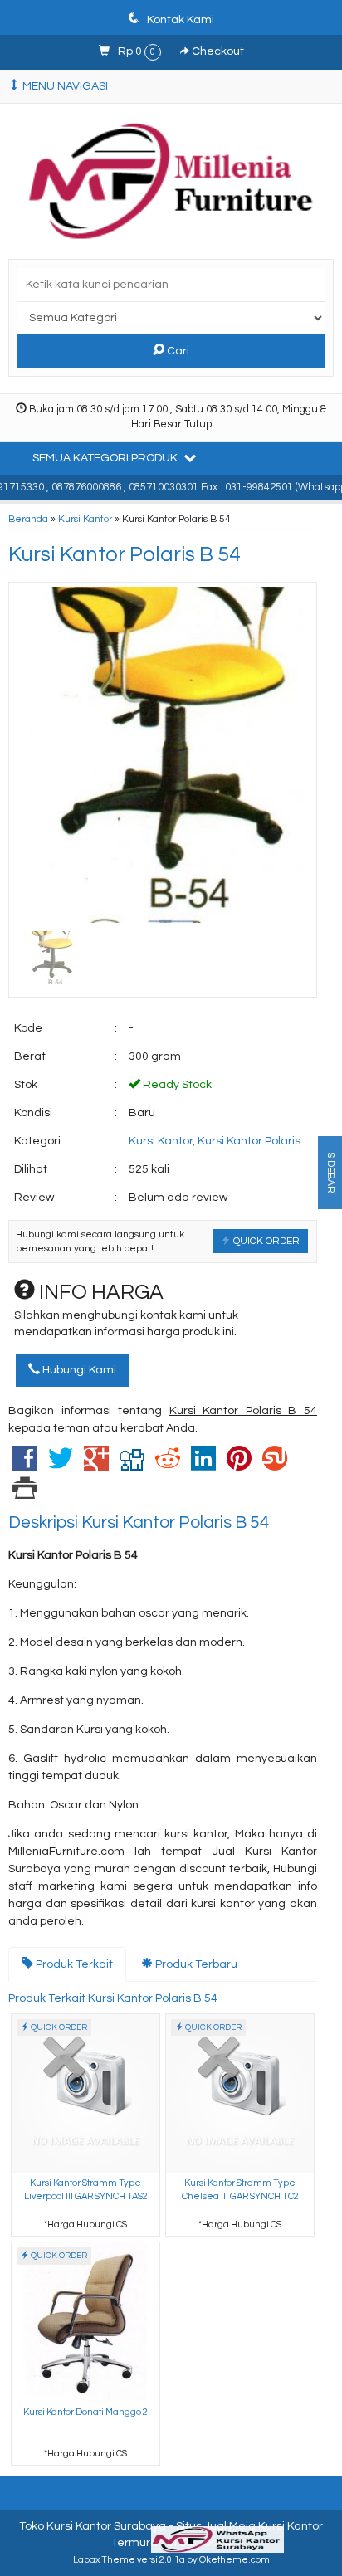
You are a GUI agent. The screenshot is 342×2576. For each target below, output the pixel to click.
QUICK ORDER (265, 1241)
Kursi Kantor (85, 519)
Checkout (217, 51)
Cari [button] (177, 351)
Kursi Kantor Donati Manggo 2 (85, 2412)
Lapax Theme (104, 2560)
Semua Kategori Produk (106, 458)
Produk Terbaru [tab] (195, 1964)
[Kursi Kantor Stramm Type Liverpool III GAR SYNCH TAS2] (85, 2093)
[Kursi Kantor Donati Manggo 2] (85, 2322)
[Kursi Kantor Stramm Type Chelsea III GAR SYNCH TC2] (240, 2093)
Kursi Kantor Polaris (249, 1141)
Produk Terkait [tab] (73, 1964)
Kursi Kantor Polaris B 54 (125, 554)
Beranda (28, 519)
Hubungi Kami (78, 1370)
